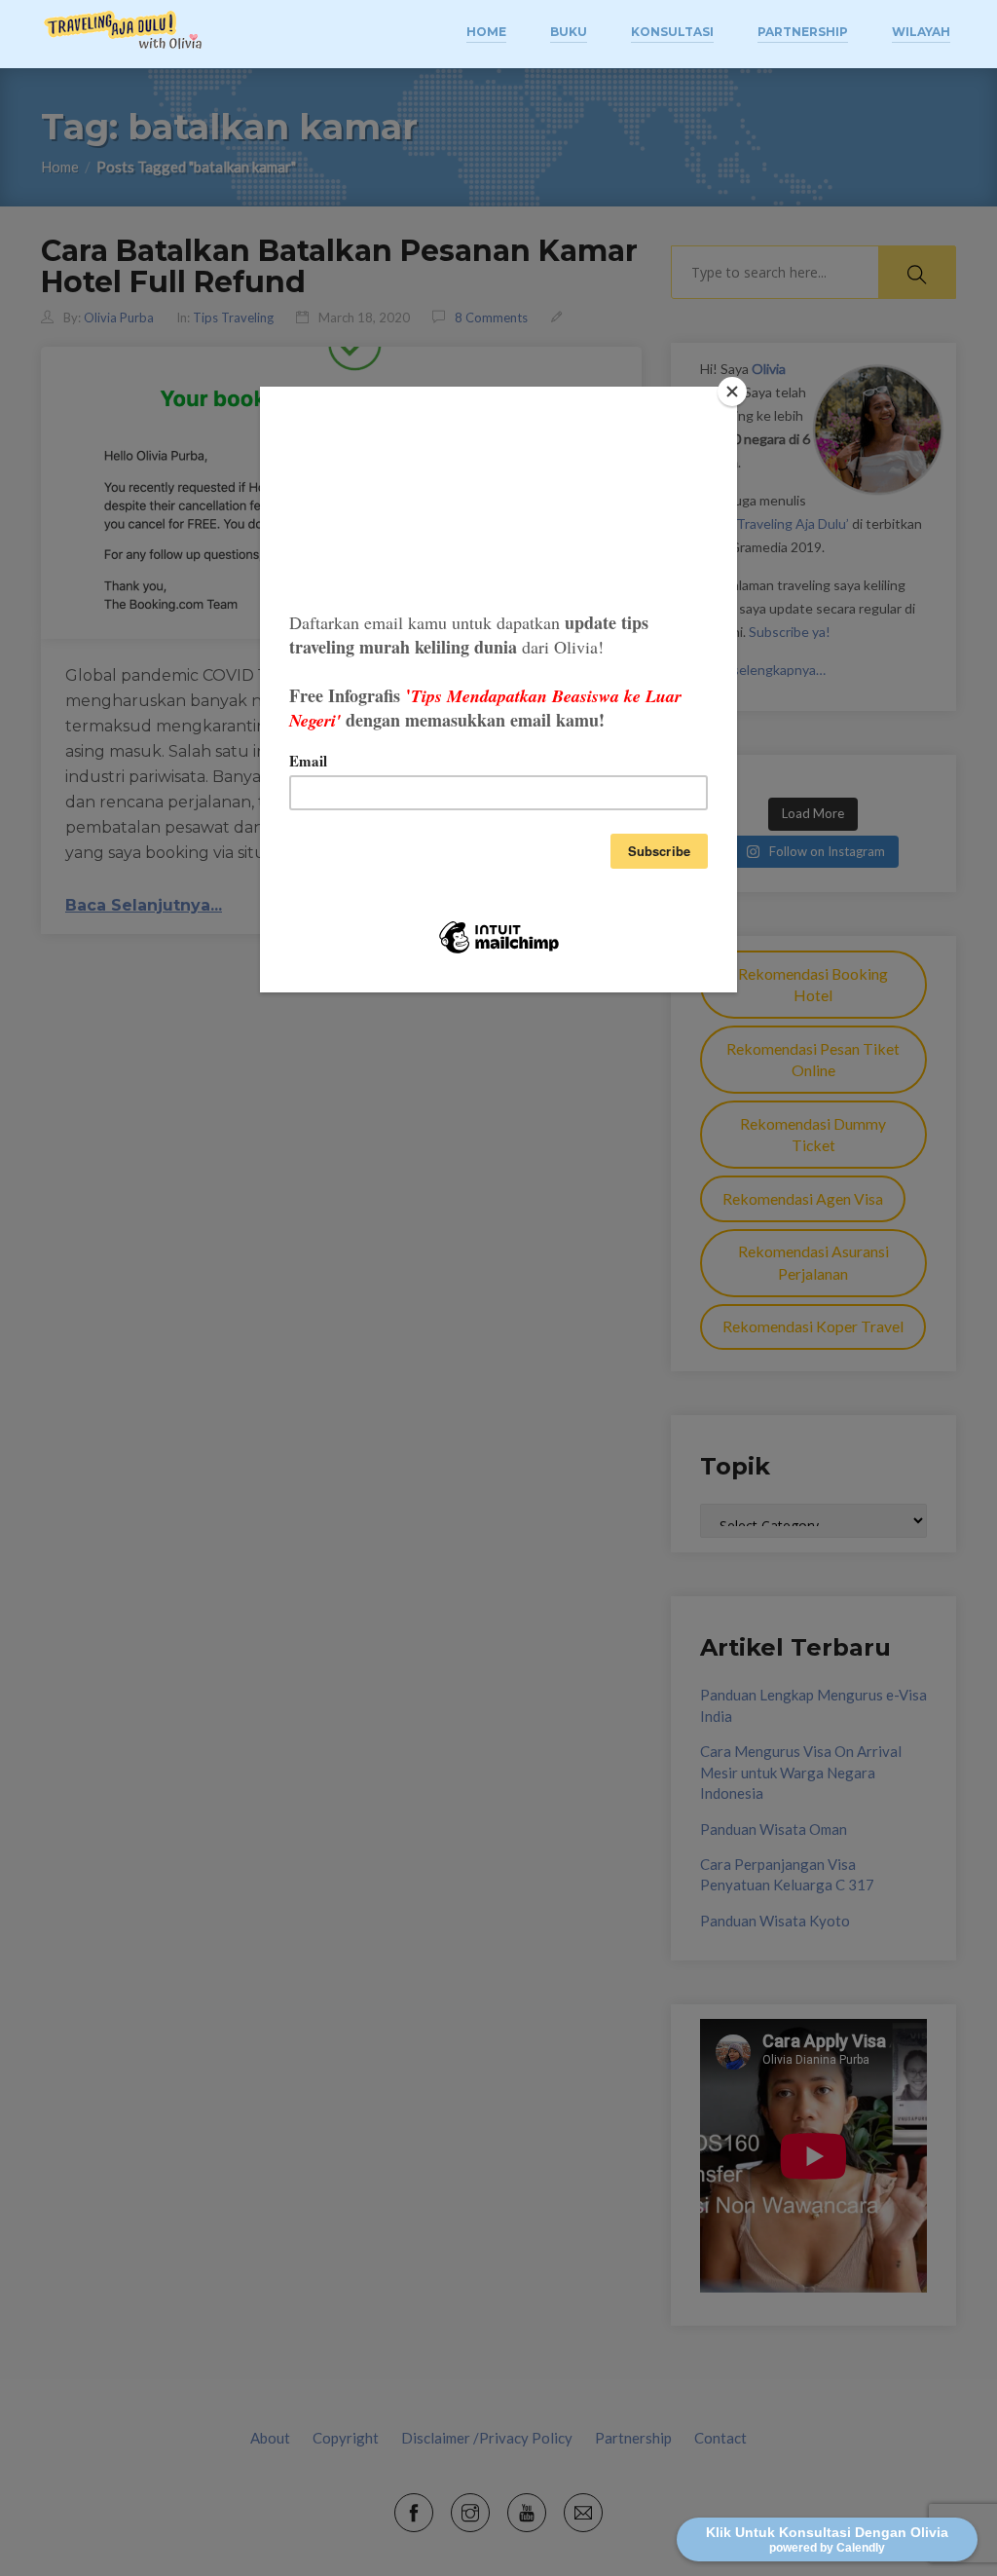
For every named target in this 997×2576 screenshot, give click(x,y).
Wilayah (921, 32)
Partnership (803, 32)
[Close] (732, 392)
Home (486, 32)
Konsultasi (672, 32)
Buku (569, 32)
